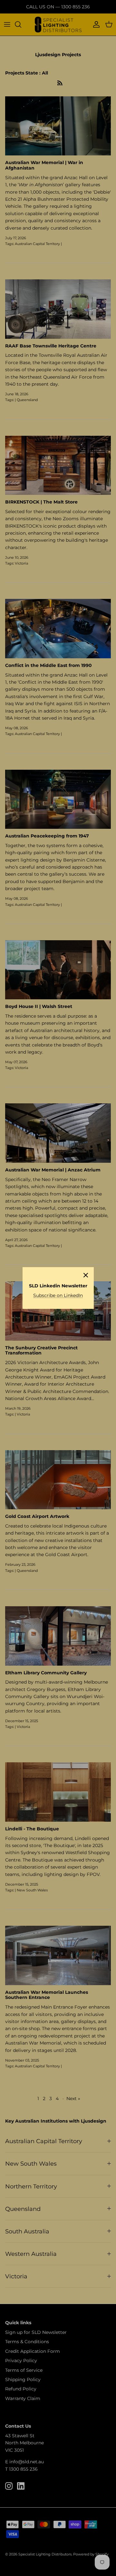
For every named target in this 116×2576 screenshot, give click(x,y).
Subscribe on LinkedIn (58, 1295)
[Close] (86, 1275)
